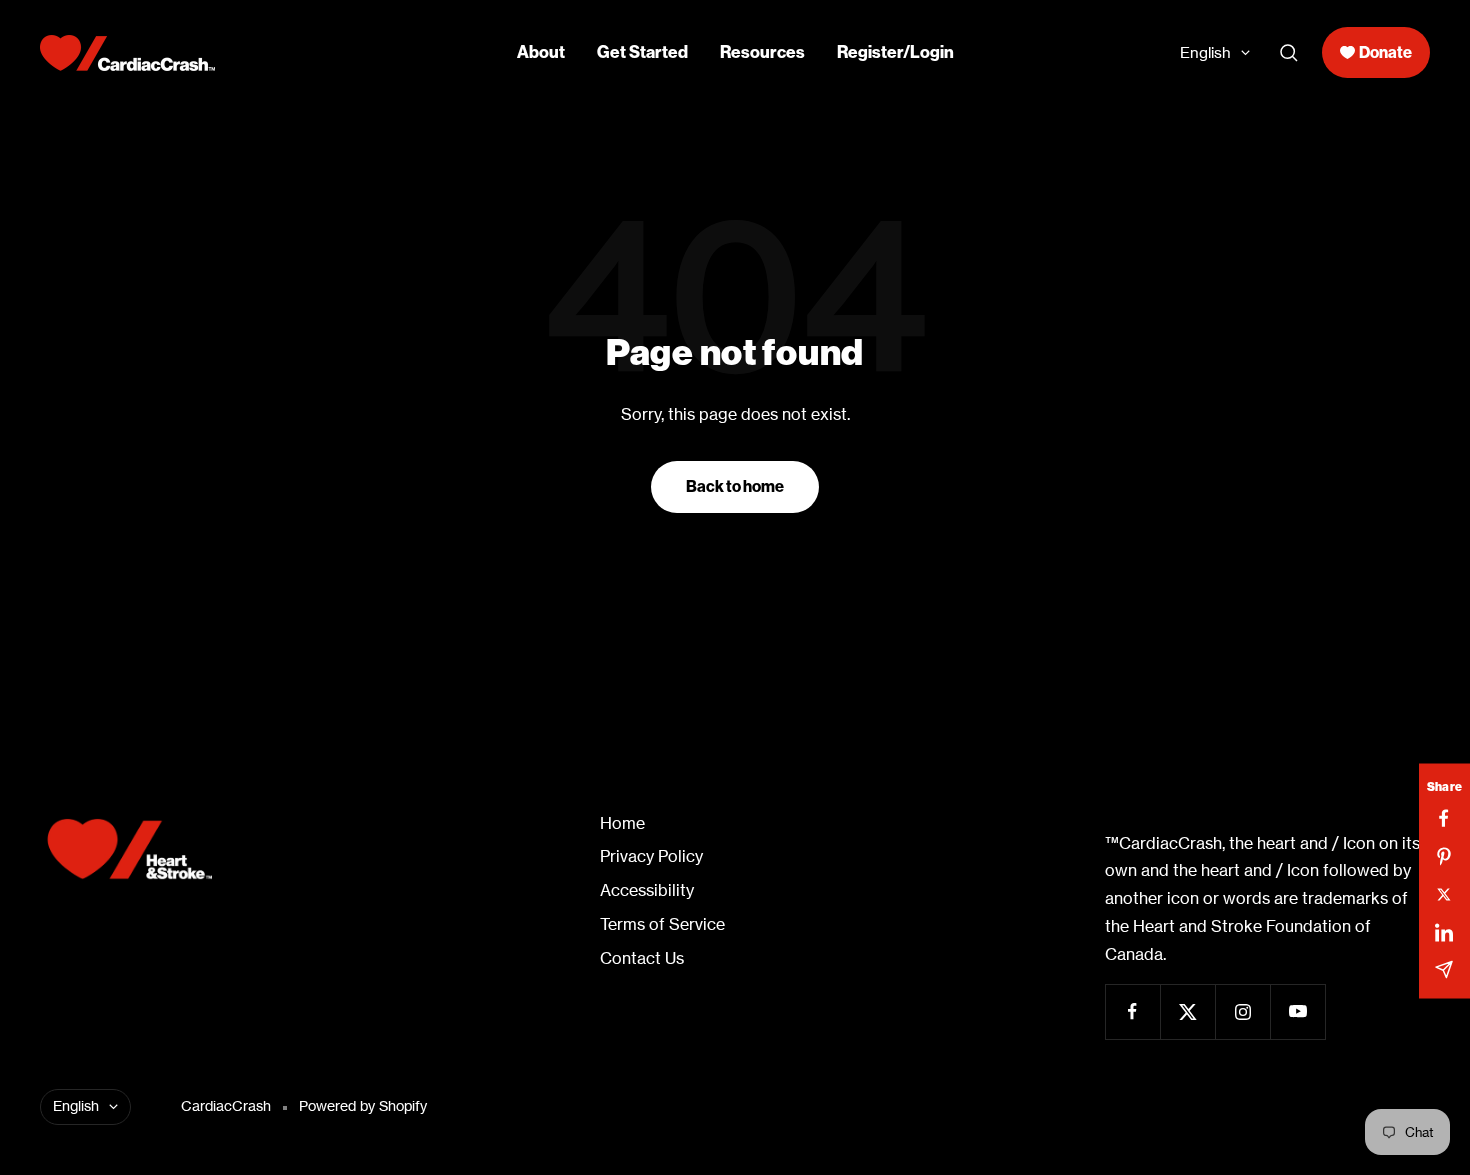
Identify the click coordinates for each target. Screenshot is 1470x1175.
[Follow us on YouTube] (1297, 1011)
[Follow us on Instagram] (1242, 1011)
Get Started (642, 52)
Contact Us (642, 958)
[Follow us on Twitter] (1187, 1011)
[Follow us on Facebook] (1132, 1011)
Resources (762, 52)
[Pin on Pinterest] (1444, 856)
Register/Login (895, 52)
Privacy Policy (651, 856)
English (1205, 52)
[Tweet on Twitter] (1444, 894)
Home (622, 823)
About (541, 52)
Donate (1385, 52)
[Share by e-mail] (1444, 969)
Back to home (735, 486)
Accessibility (647, 890)
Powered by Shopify (363, 1106)
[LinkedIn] (1444, 931)
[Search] (1289, 53)
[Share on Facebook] (1444, 818)
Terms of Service (662, 924)
